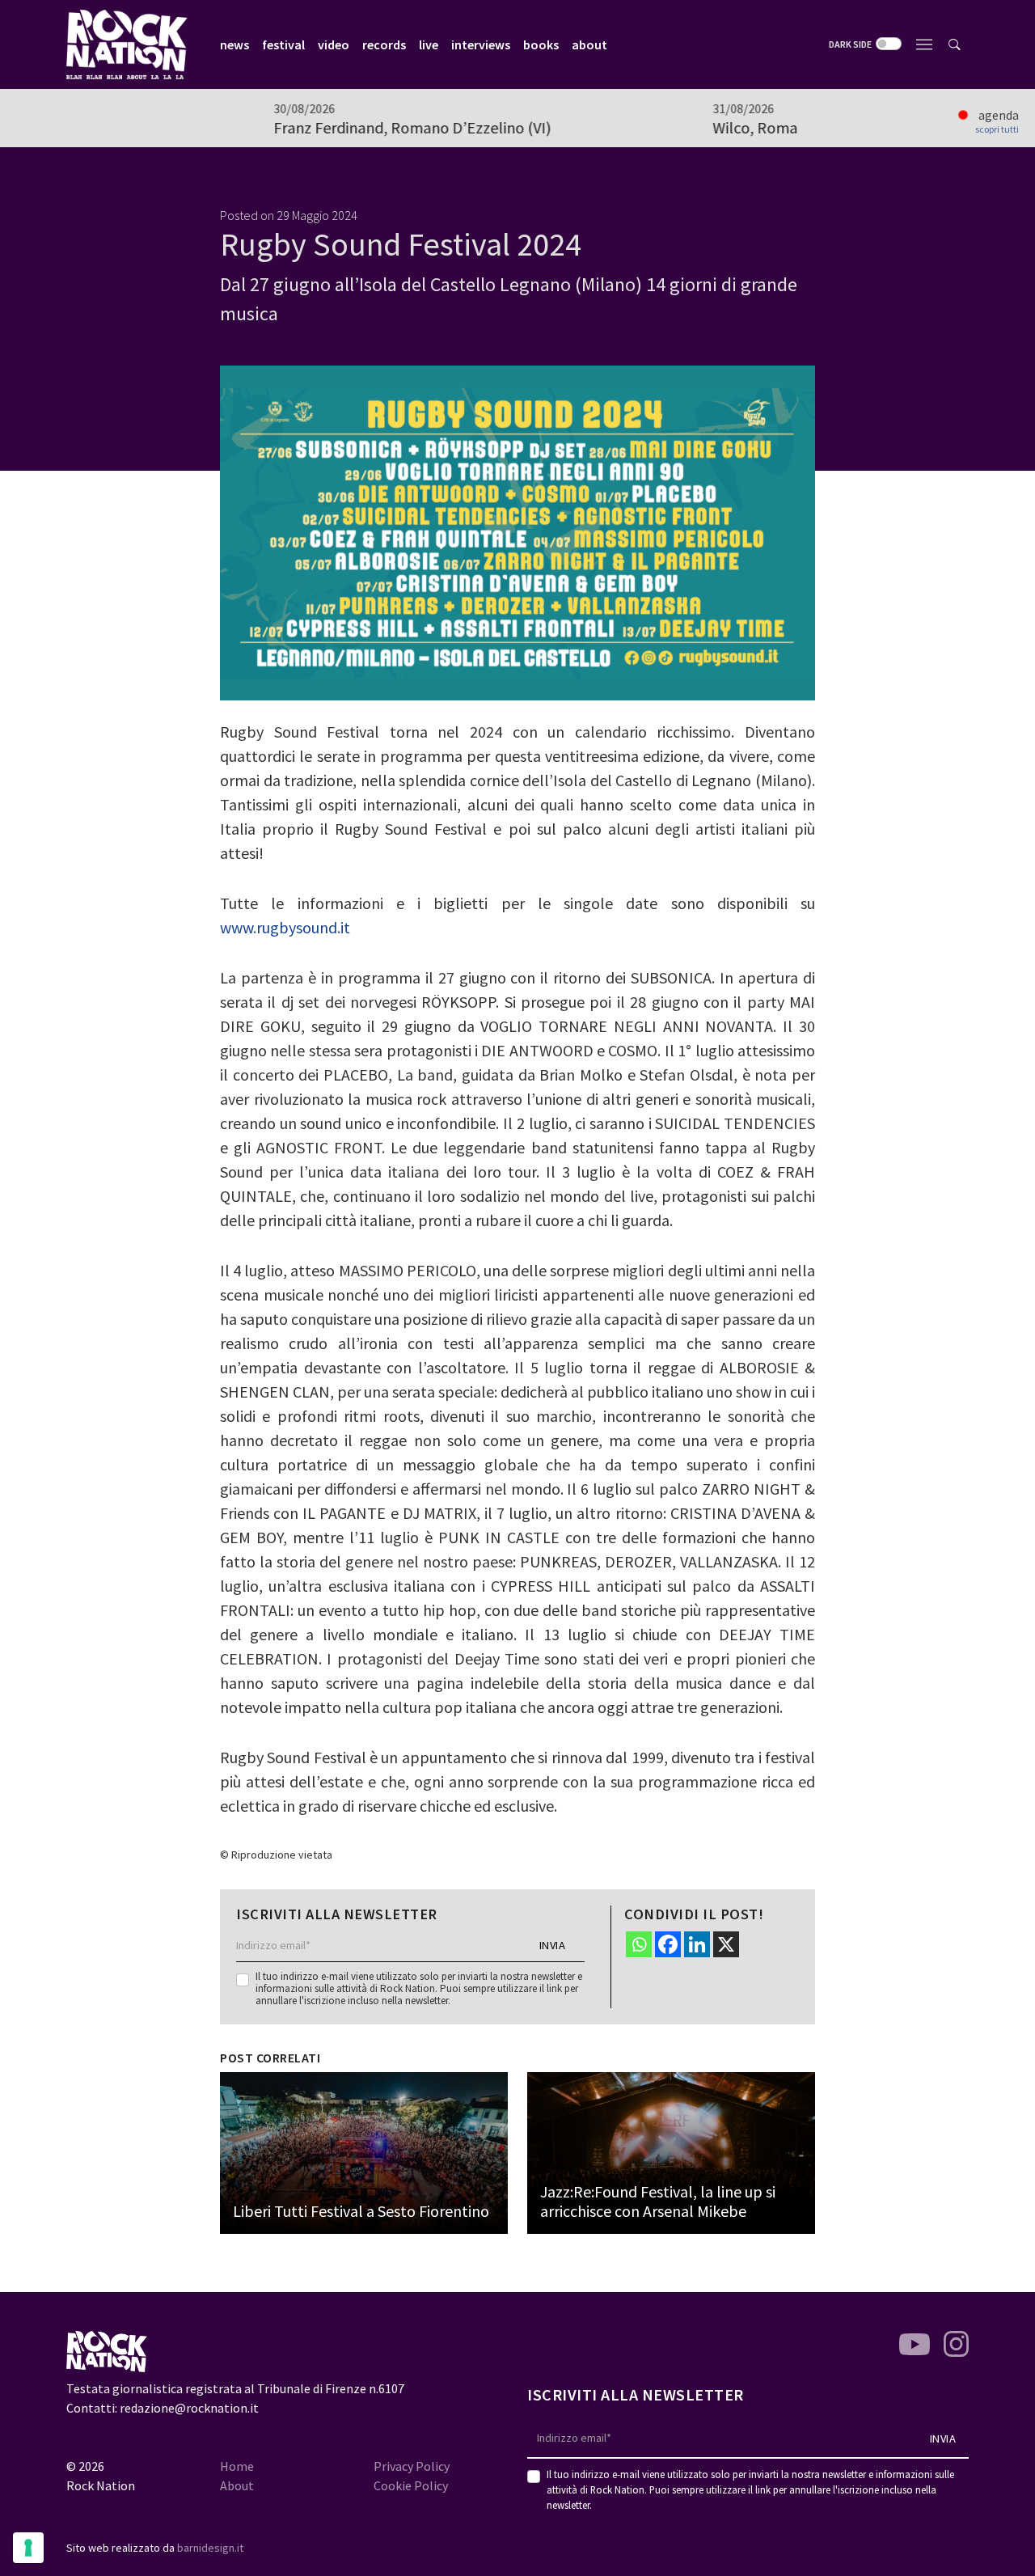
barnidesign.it (210, 2548)
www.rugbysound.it (285, 927)
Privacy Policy (412, 2466)
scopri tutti (997, 129)
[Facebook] (668, 1944)
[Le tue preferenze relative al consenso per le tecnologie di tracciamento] (28, 2548)
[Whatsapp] (639, 1944)
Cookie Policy (411, 2485)
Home (237, 2466)
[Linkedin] (697, 1944)
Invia (553, 1945)
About (237, 2485)
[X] (726, 1944)
